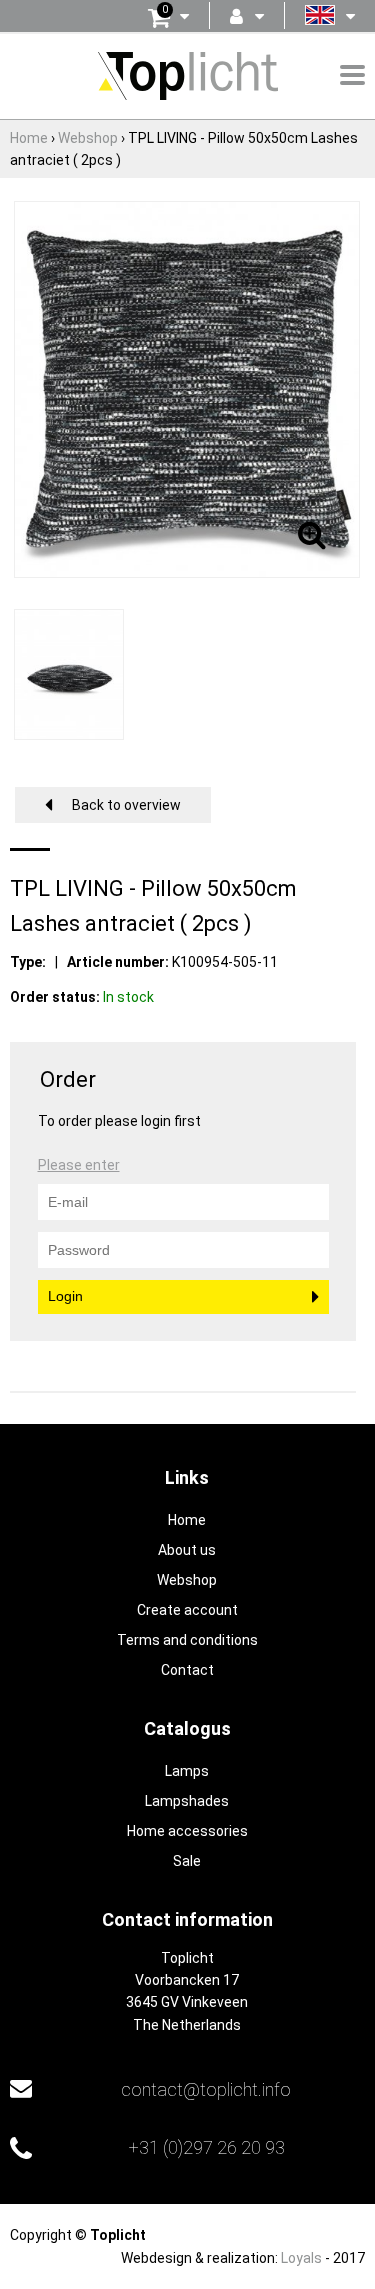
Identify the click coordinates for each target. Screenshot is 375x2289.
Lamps (187, 1771)
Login (65, 1296)
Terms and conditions (187, 1640)
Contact (187, 1670)
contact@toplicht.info (206, 2089)
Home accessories (187, 1831)
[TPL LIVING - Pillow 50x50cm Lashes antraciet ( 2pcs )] (187, 388)
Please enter (79, 1165)
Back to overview (126, 805)
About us (187, 1550)
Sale (187, 1861)
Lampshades (187, 1801)
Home (187, 1520)
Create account (187, 1610)
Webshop (187, 1580)
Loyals (301, 2258)
